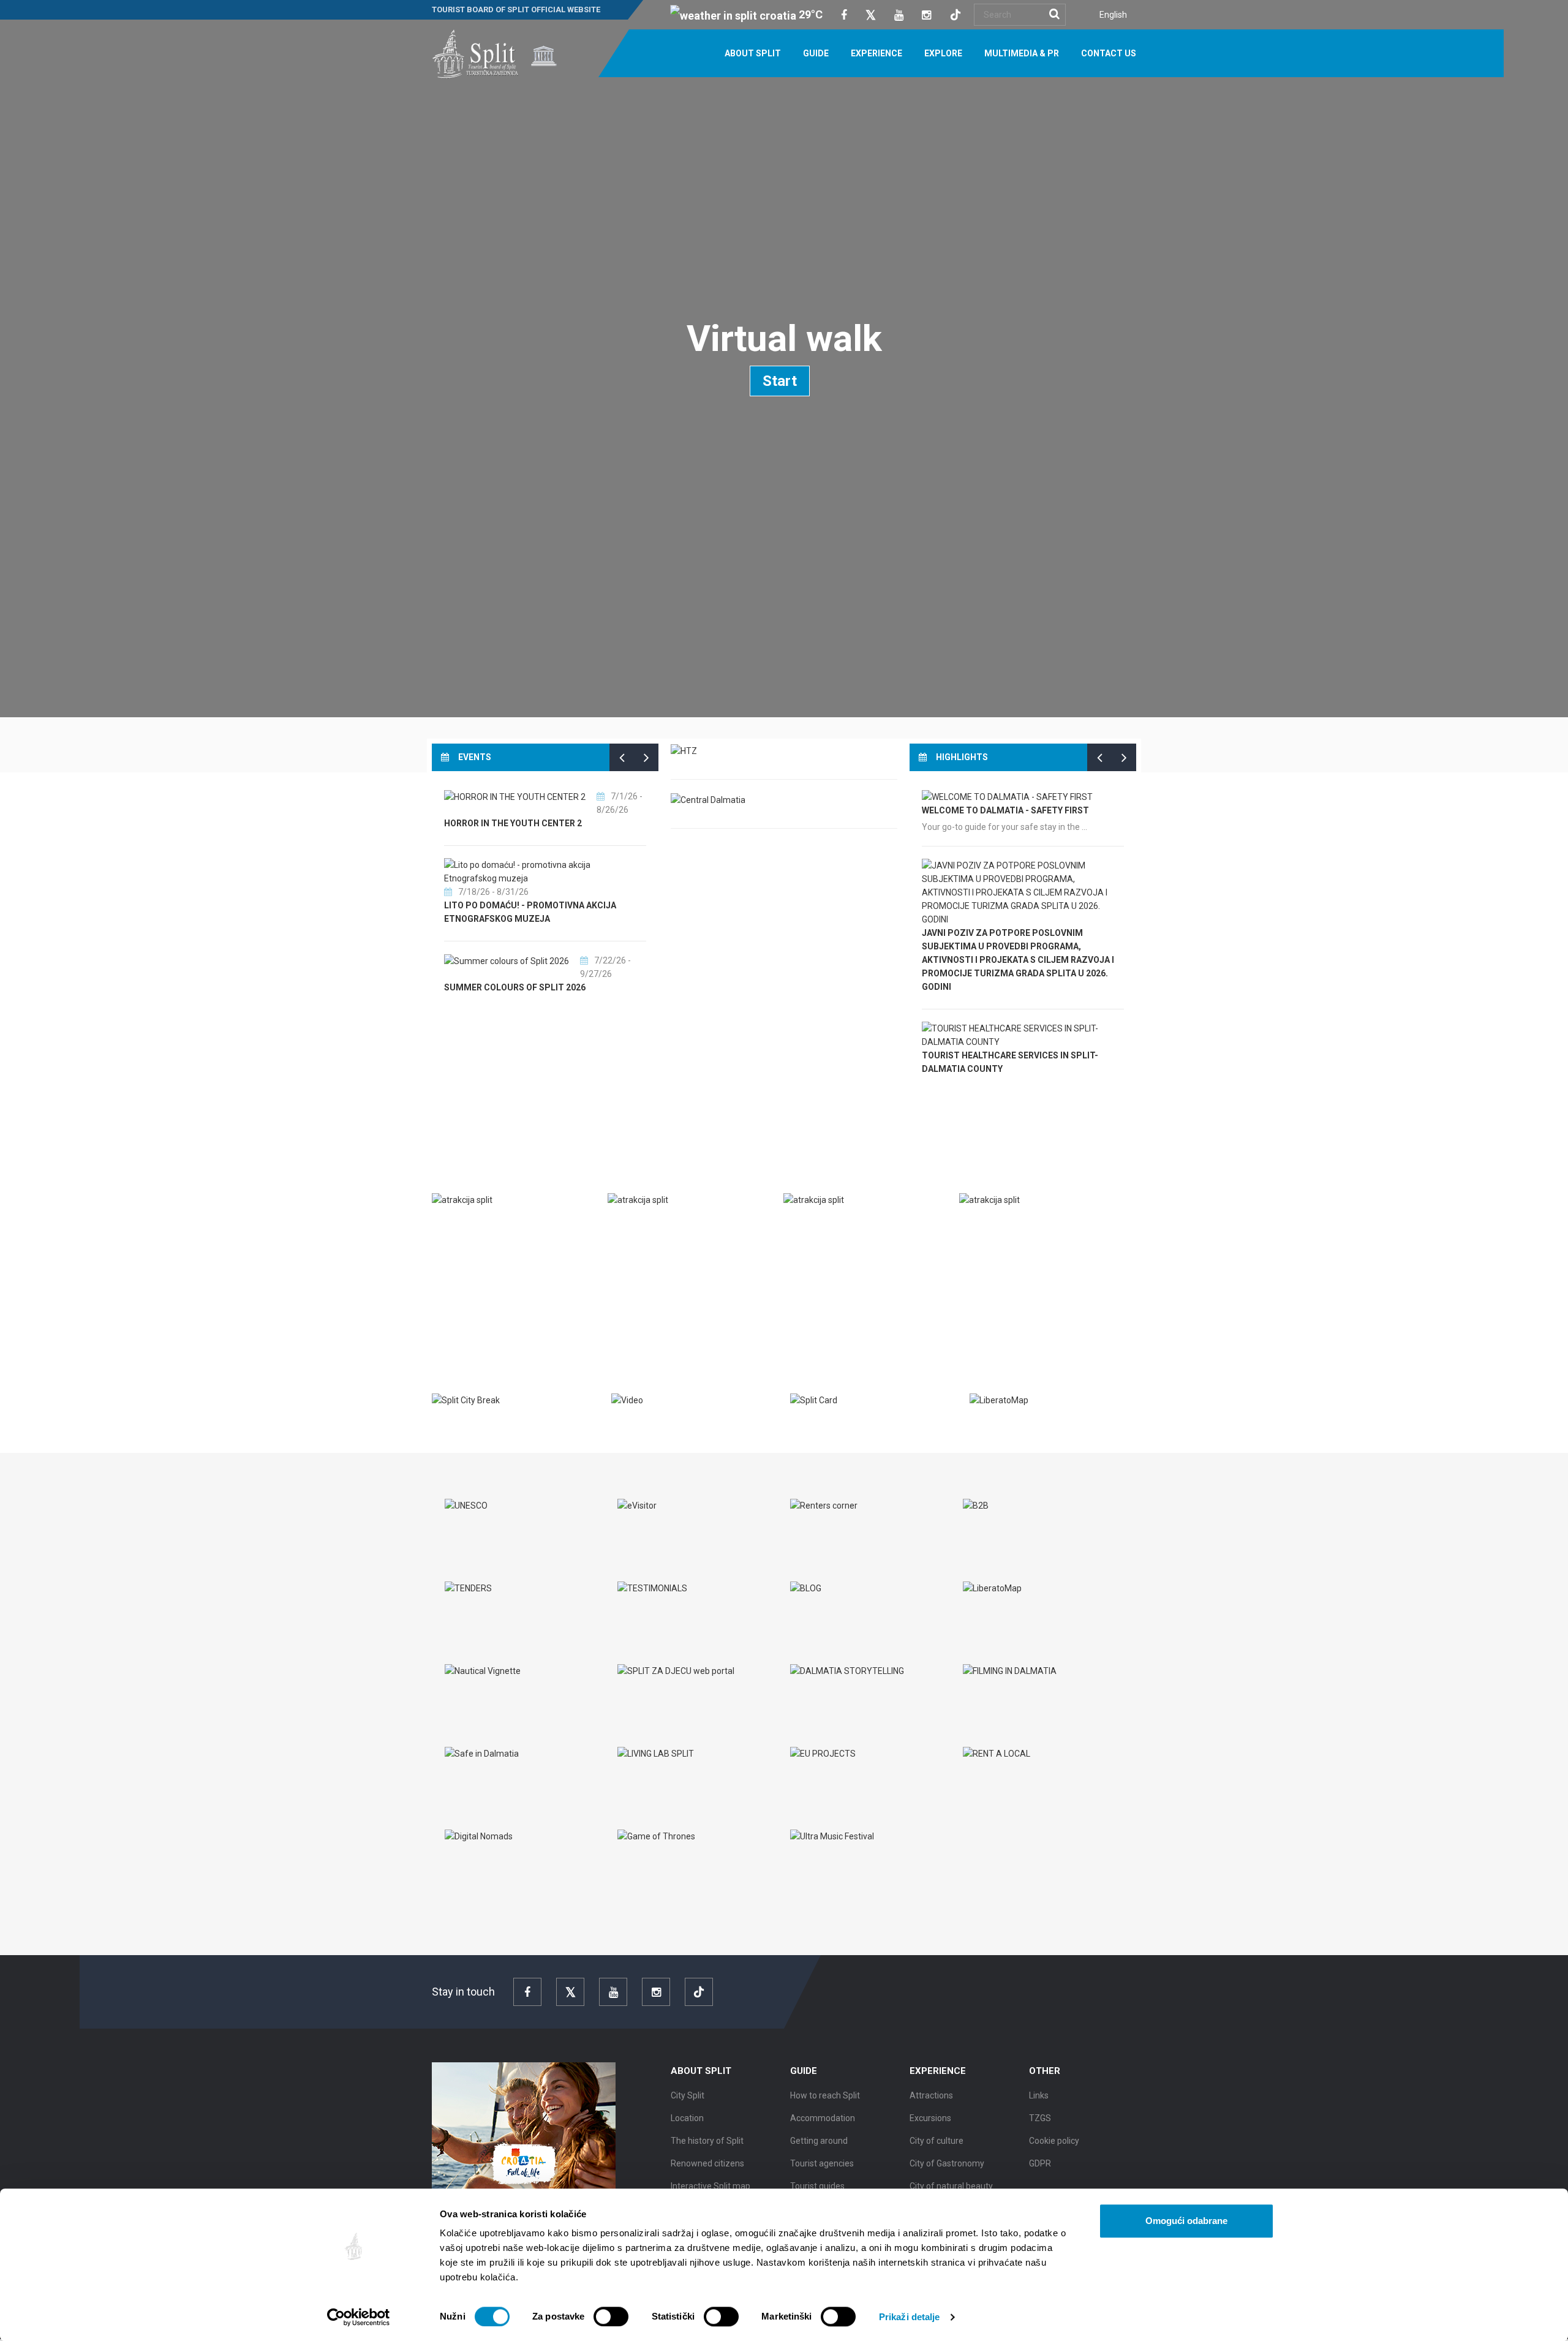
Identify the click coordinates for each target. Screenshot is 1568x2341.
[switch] (611, 2316)
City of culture (937, 2141)
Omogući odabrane (1186, 2221)
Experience (876, 53)
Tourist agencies (822, 2163)
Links (1039, 2095)
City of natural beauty (951, 2186)
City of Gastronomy (947, 2163)
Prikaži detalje (910, 2317)
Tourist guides (817, 2186)
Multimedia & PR (1022, 53)
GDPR (1040, 2163)
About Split (753, 53)
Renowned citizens (707, 2163)
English (1113, 15)
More (453, 1308)
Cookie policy (1054, 2141)
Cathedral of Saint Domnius (1038, 1226)
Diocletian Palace (487, 1226)
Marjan (813, 1226)
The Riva (639, 1226)
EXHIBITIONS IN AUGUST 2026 (601, 919)
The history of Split (707, 2141)
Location (687, 2118)
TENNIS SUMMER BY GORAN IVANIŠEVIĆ (621, 988)
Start (780, 381)
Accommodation (823, 2118)
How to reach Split (825, 2095)
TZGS (1040, 2118)
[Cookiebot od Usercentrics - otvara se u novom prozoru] (359, 2317)
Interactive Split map (710, 2186)
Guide (816, 53)
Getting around (819, 2141)
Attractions (931, 2095)
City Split (688, 2095)
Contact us (1109, 53)
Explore (943, 53)
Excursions (930, 2118)
